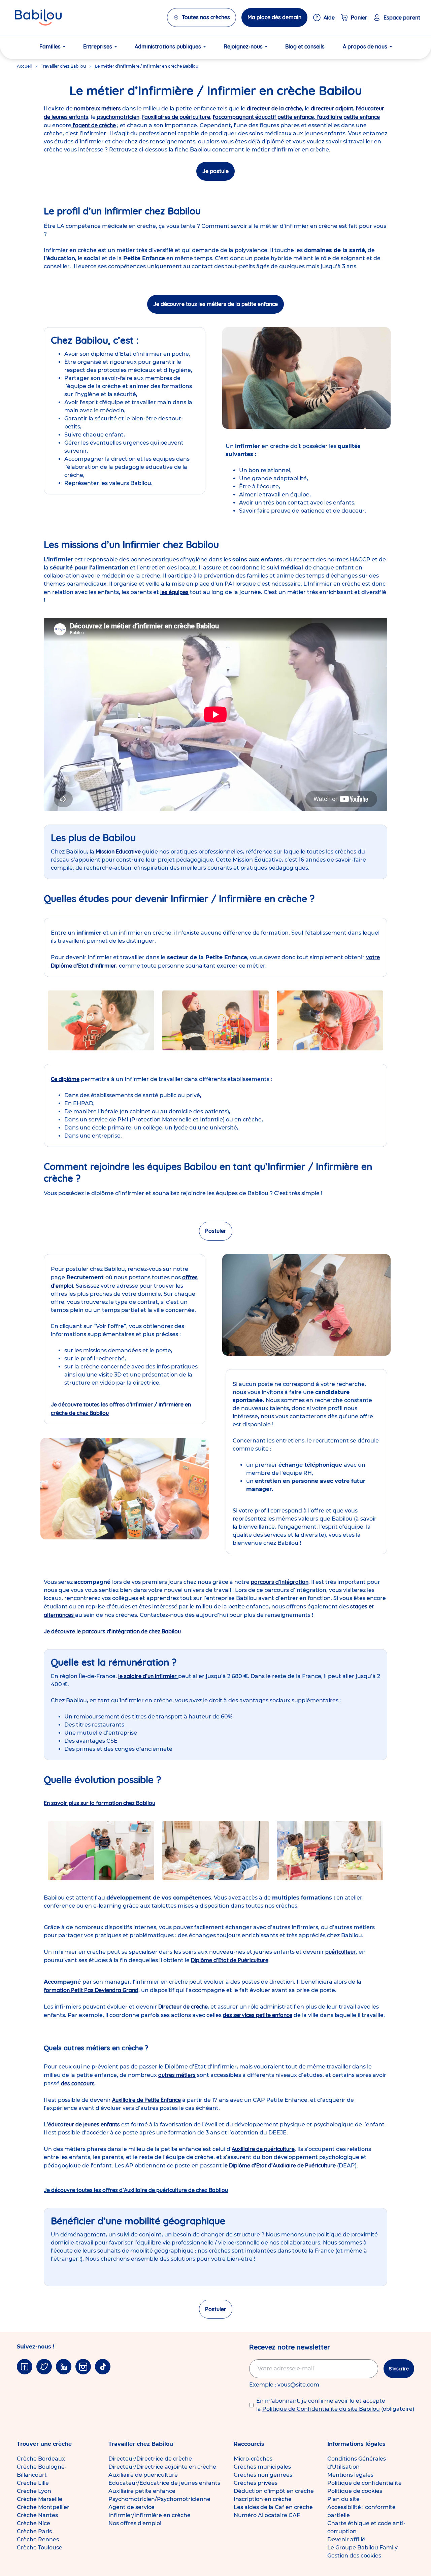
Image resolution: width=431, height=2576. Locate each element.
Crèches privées (256, 2483)
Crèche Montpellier (43, 2507)
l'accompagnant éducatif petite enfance (263, 117)
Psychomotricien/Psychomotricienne (159, 2499)
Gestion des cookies (354, 2556)
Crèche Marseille (40, 2499)
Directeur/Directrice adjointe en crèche (162, 2467)
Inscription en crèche (263, 2499)
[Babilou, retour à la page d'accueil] (38, 18)
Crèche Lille (33, 2483)
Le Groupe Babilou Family (362, 2548)
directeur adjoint (332, 108)
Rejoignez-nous (243, 46)
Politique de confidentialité (364, 2483)
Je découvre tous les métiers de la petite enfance (215, 304)
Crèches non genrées (263, 2475)
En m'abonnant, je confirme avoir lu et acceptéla (335, 2405)
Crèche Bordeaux (41, 2459)
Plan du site (343, 2499)
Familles (50, 46)
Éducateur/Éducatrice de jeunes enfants (164, 2483)
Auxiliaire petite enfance (142, 2491)
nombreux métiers (97, 108)
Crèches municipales (262, 2467)
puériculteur (341, 1952)
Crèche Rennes (38, 2539)
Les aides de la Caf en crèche (273, 2507)
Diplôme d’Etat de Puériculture (230, 1960)
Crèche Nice (34, 2523)
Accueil (24, 66)
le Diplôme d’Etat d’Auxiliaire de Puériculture (279, 2165)
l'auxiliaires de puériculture (176, 117)
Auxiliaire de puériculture (263, 2149)
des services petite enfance (258, 2015)
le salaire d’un (148, 1676)
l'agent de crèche (94, 125)
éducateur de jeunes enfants (84, 2124)
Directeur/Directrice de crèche (150, 2459)
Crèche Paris (34, 2531)
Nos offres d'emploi (135, 2523)
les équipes (174, 592)
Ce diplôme (65, 1079)
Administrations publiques (168, 46)
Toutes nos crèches (206, 17)
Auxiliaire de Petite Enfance (146, 2100)
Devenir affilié (346, 2539)
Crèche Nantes (37, 2515)
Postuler (216, 1231)
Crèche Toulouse (40, 2548)
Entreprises (98, 46)
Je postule (215, 171)
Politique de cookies (355, 2491)
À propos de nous (365, 46)
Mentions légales (350, 2475)
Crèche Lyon (34, 2491)
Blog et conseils (305, 46)
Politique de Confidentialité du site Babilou (321, 2409)
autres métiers (177, 2075)
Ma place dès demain (274, 17)
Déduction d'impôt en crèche (274, 2491)
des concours (78, 2083)
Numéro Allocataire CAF (267, 2515)
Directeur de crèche (183, 2007)
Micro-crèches (253, 2459)
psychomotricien (118, 117)
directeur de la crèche (274, 108)
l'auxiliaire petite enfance (347, 117)
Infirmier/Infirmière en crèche (150, 2515)
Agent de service (131, 2507)
